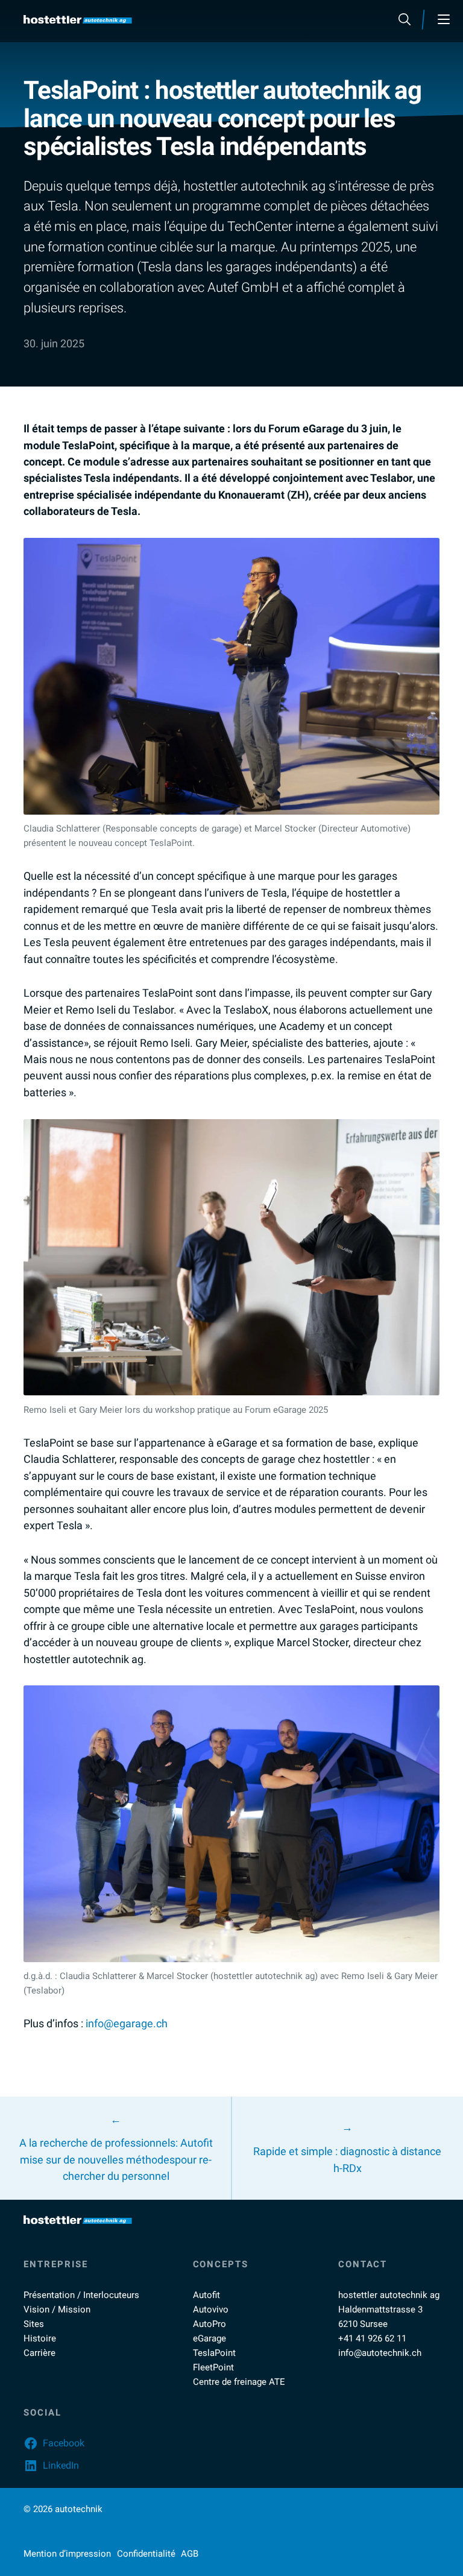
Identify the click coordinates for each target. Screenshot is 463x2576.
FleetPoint (213, 2367)
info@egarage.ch (127, 2024)
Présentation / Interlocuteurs (81, 2295)
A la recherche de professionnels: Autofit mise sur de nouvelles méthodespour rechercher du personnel (116, 2160)
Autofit (206, 2295)
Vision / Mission (57, 2309)
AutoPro (209, 2324)
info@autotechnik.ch (380, 2353)
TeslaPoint (214, 2353)
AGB (190, 2554)
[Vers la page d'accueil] (78, 20)
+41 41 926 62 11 (372, 2338)
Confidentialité (146, 2554)
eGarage (209, 2338)
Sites (34, 2324)
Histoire (40, 2338)
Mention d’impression (67, 2554)
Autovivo (211, 2309)
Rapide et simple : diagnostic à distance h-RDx (347, 2160)
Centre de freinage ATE (239, 2382)
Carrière (39, 2353)
